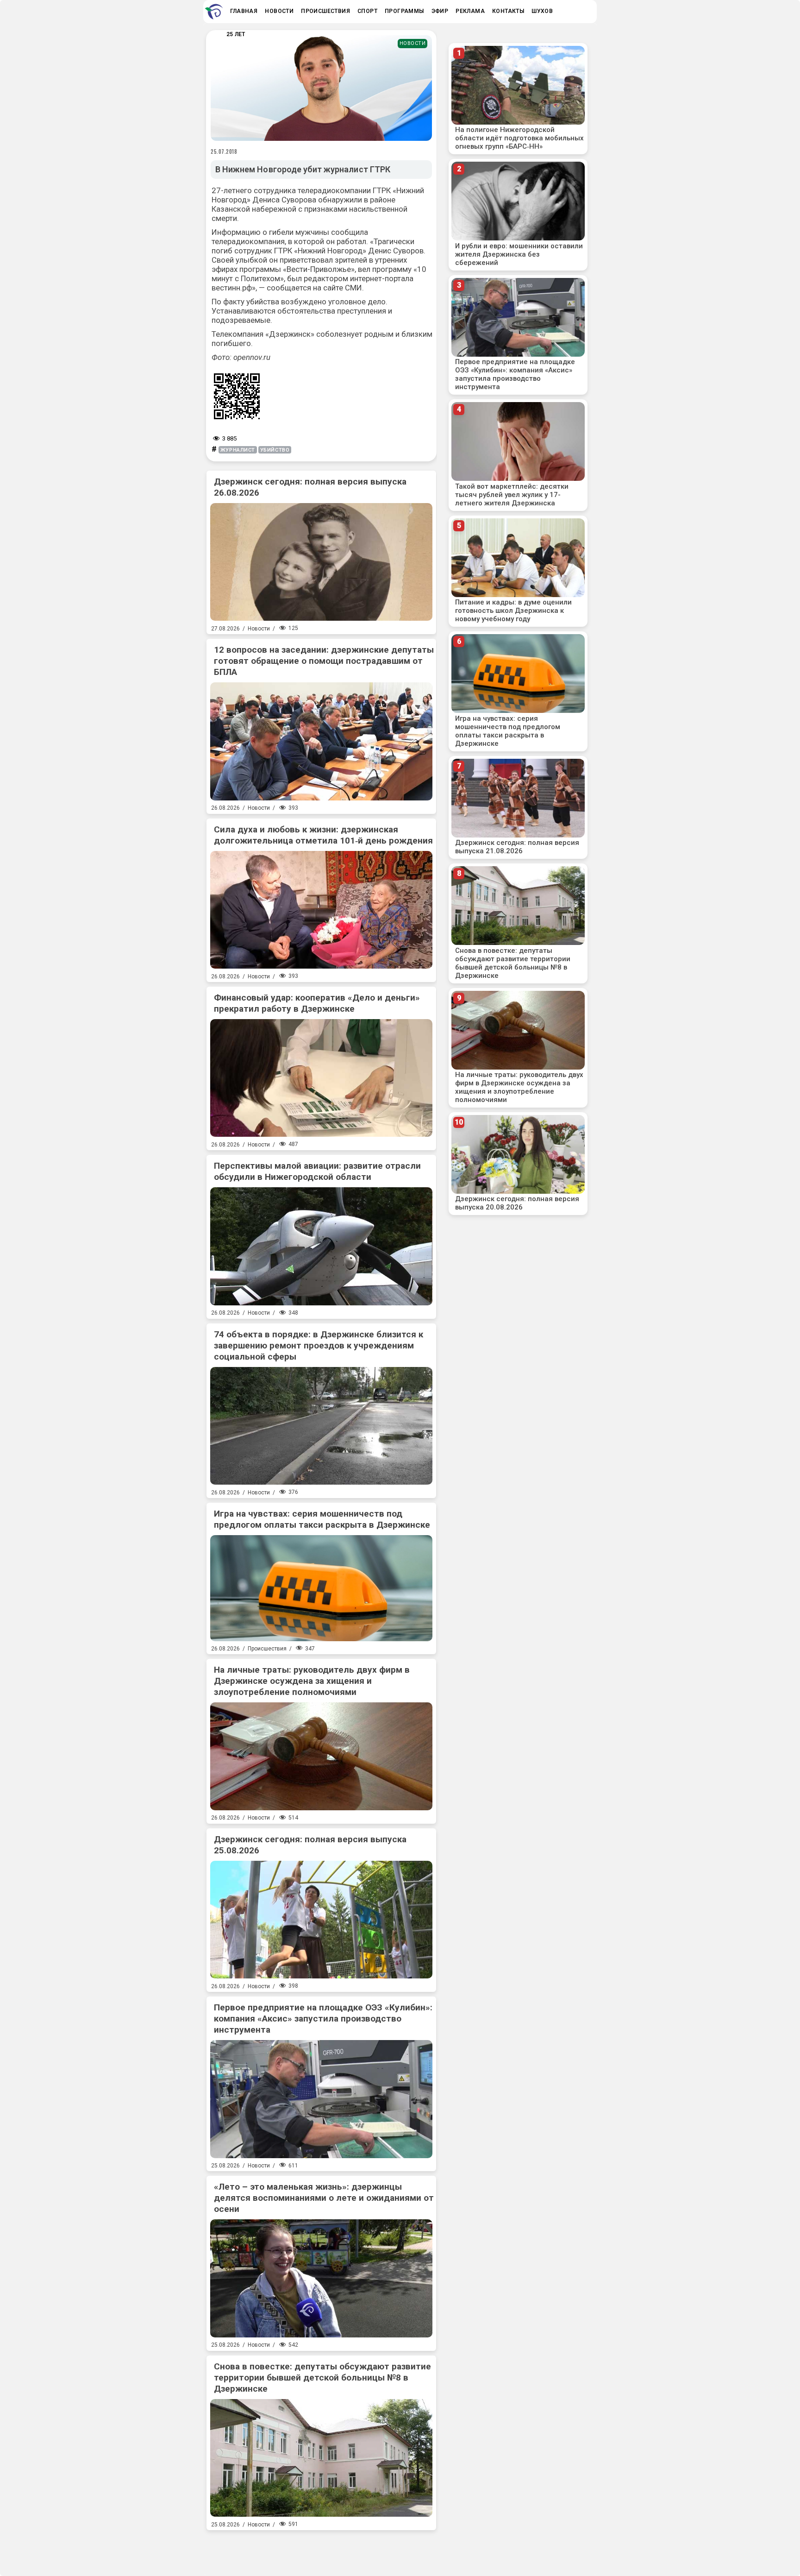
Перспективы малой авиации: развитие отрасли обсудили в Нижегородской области (317, 1171)
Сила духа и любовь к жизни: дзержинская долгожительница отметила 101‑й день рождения (323, 835)
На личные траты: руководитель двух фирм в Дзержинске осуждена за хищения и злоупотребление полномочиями (312, 1681)
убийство (275, 450)
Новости (413, 43)
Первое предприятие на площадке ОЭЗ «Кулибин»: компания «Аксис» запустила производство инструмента (323, 2019)
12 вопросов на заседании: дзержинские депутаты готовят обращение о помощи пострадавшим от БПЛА (324, 661)
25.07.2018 (224, 151)
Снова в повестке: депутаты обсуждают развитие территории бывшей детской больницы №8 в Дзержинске (322, 2378)
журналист (238, 450)
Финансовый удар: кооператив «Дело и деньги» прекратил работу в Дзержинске (317, 1003)
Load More (321, 2550)
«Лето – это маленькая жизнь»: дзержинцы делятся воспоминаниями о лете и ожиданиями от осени (324, 2198)
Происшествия (267, 1649)
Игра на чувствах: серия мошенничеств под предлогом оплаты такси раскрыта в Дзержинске (322, 1519)
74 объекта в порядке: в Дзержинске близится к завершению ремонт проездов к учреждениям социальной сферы (319, 1345)
